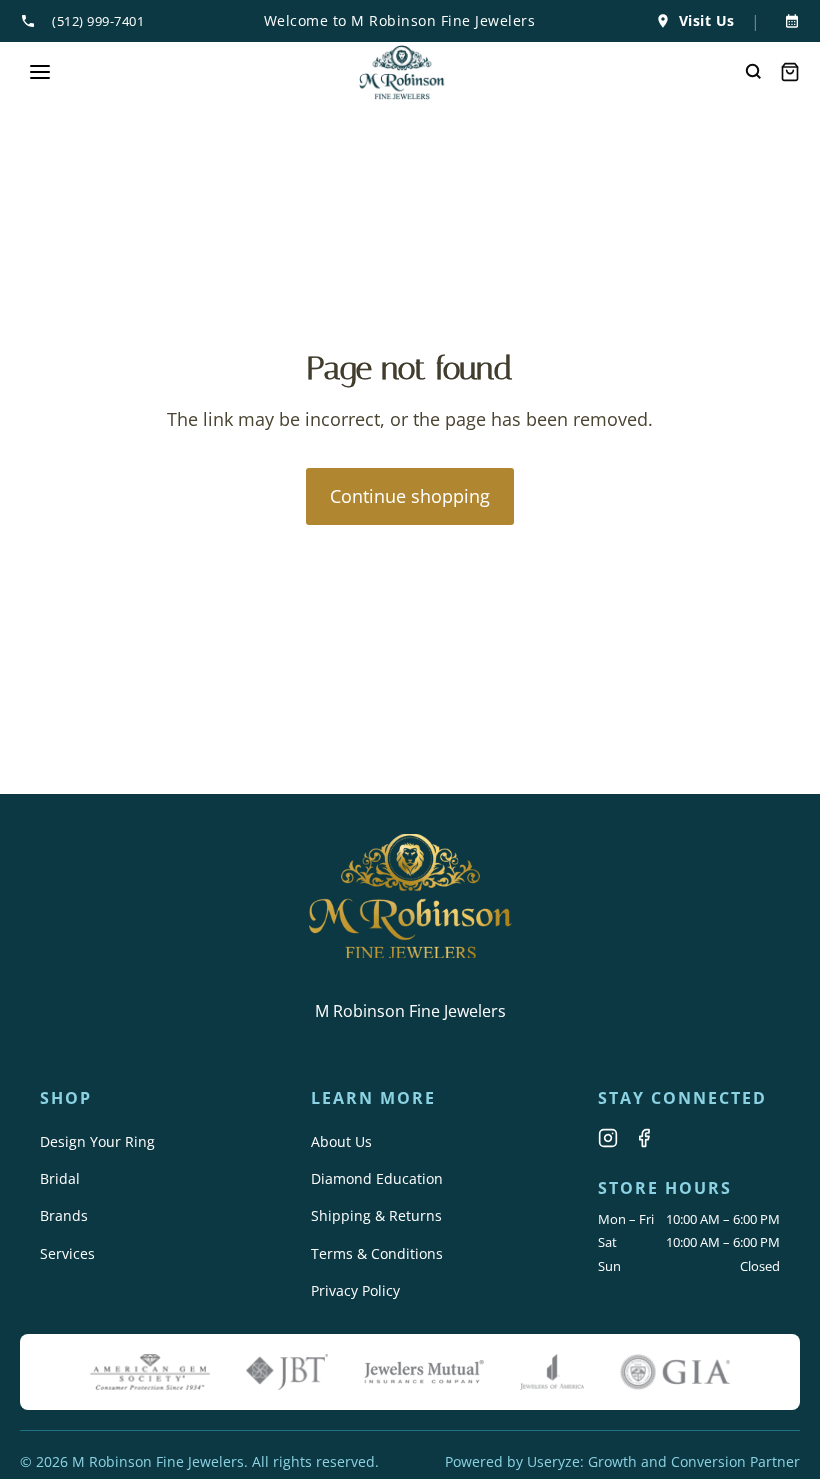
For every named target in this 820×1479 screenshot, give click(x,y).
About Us (341, 1141)
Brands (64, 1215)
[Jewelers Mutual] (424, 1372)
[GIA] (675, 1372)
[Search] (754, 72)
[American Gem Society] (150, 1372)
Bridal (60, 1178)
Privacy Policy (355, 1290)
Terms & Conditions (377, 1253)
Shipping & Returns (376, 1215)
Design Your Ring (97, 1141)
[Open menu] (40, 72)
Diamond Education (377, 1178)
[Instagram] (608, 1138)
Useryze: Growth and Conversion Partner (663, 1461)
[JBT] (287, 1372)
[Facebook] (644, 1138)
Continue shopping (410, 496)
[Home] (402, 72)
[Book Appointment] (788, 21)
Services (67, 1253)
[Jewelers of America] (552, 1372)
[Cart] (790, 72)
